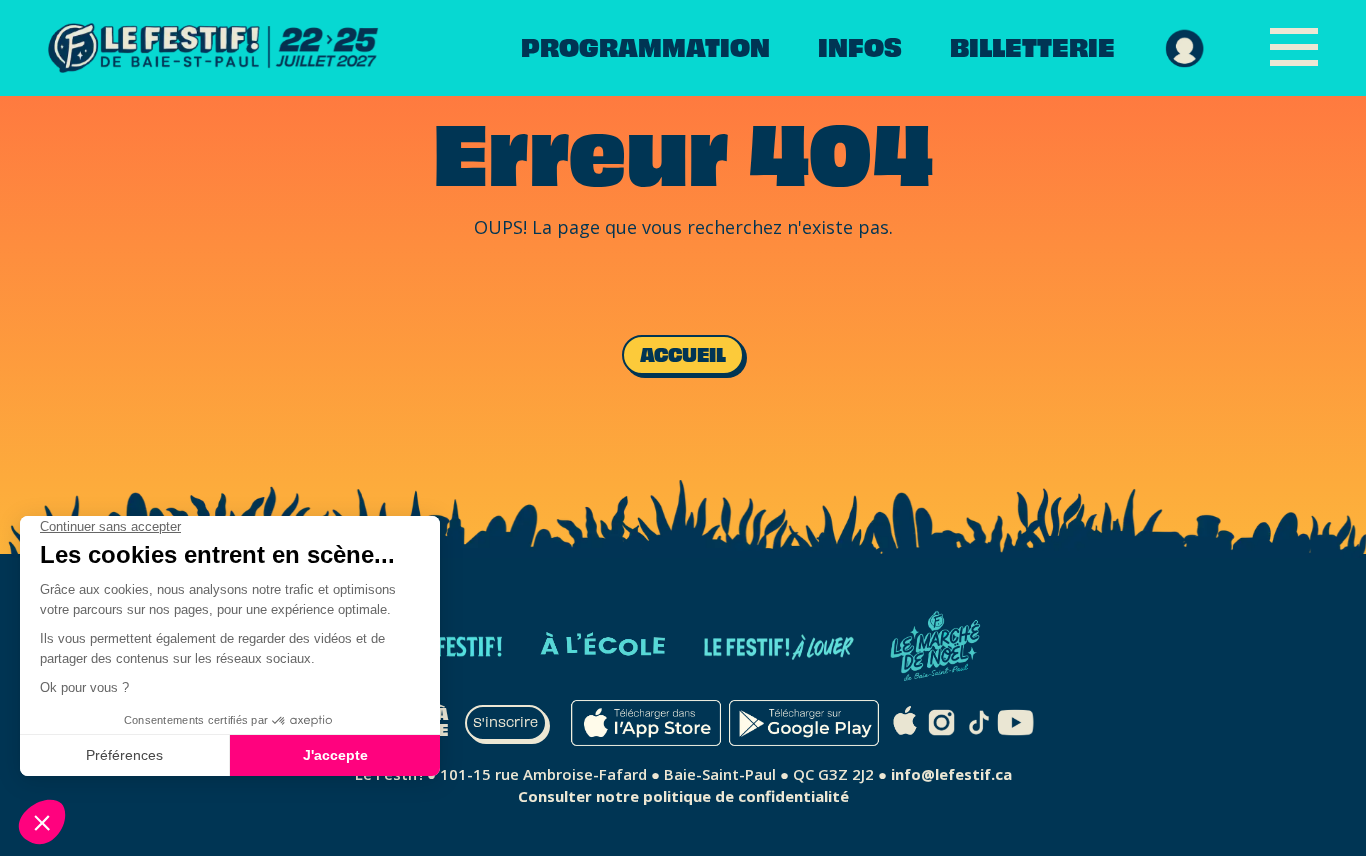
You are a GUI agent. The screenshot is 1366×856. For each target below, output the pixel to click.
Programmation (645, 48)
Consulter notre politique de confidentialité (683, 796)
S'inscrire (505, 723)
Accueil (683, 355)
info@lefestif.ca (951, 774)
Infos (860, 48)
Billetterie (1032, 48)
